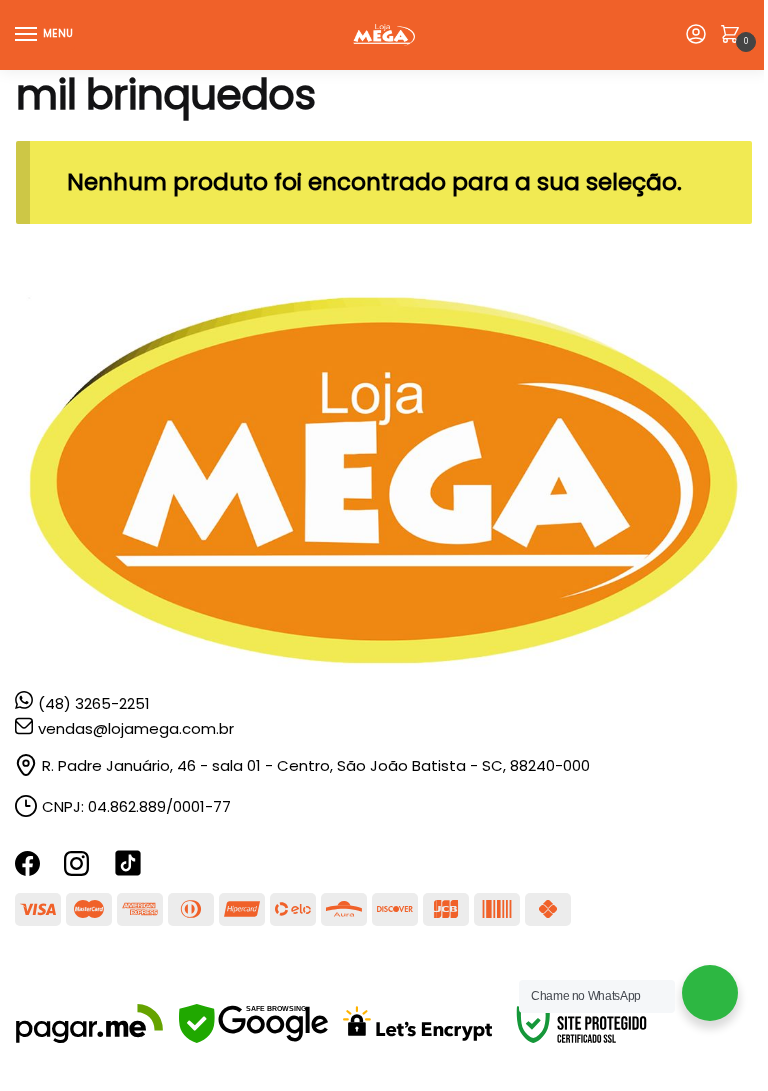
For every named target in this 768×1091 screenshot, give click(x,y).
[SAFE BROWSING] (253, 1037)
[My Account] (696, 35)
